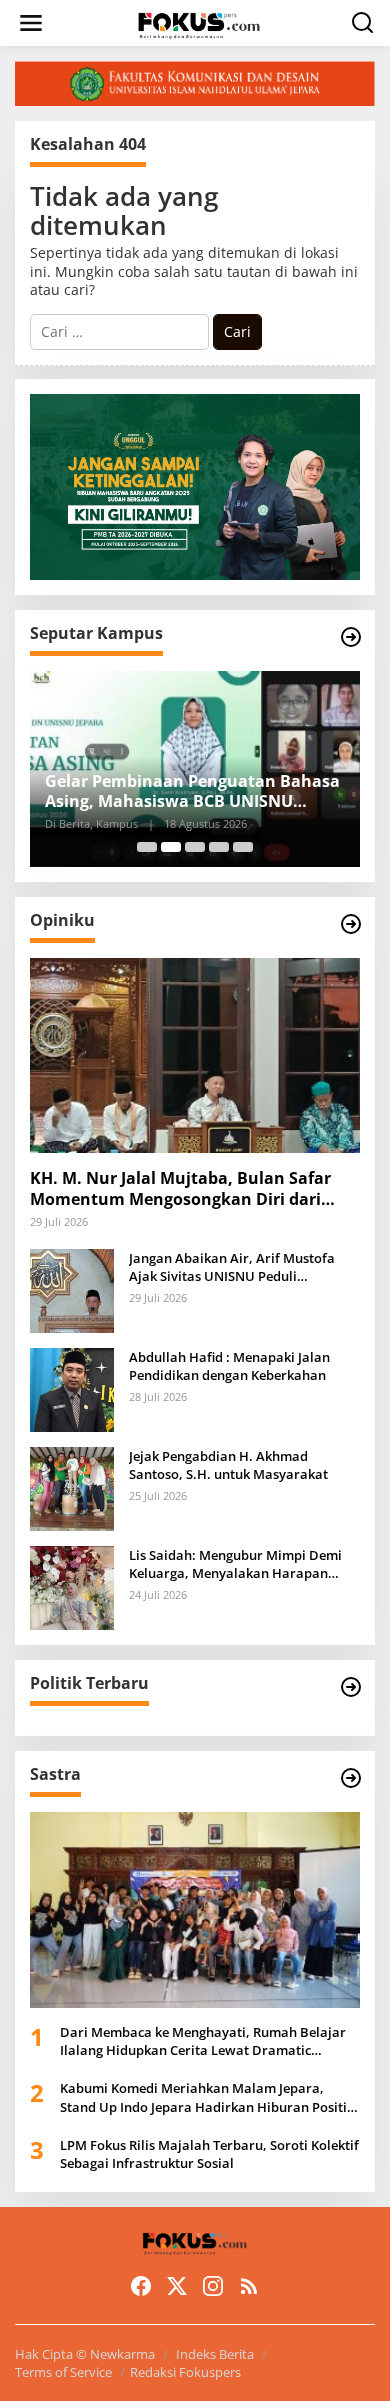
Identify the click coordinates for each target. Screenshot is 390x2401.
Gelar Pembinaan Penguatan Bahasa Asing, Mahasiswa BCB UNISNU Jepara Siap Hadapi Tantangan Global (194, 792)
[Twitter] (177, 2286)
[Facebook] (141, 2286)
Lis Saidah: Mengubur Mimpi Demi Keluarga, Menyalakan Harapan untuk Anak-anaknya (235, 1564)
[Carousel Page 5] (243, 847)
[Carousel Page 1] (147, 847)
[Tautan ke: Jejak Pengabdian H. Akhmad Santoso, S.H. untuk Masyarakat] (72, 1487)
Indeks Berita (215, 2354)
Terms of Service (63, 2372)
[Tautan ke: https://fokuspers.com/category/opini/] (351, 924)
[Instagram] (213, 2286)
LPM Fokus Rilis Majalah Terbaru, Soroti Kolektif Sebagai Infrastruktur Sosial (209, 2154)
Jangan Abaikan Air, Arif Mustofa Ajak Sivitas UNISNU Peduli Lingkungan (232, 1267)
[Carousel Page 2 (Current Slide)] (171, 847)
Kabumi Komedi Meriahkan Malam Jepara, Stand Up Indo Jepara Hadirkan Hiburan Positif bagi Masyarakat (206, 2097)
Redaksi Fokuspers (185, 2372)
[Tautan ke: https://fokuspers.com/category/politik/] (351, 1687)
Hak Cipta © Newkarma (85, 2354)
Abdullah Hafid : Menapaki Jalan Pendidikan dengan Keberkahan (229, 1366)
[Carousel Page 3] (195, 847)
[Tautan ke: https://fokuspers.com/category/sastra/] (351, 1778)
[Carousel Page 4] (219, 847)
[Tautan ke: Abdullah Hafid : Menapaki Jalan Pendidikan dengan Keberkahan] (72, 1388)
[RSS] (249, 2286)
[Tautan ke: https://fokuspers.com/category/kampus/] (351, 637)
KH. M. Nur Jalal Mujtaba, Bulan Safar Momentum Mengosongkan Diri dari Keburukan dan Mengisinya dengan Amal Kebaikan (180, 1189)
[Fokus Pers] (199, 23)
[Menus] (31, 23)
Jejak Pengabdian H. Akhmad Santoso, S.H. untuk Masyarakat (228, 1465)
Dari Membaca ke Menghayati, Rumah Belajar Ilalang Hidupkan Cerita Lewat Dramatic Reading (203, 2041)
